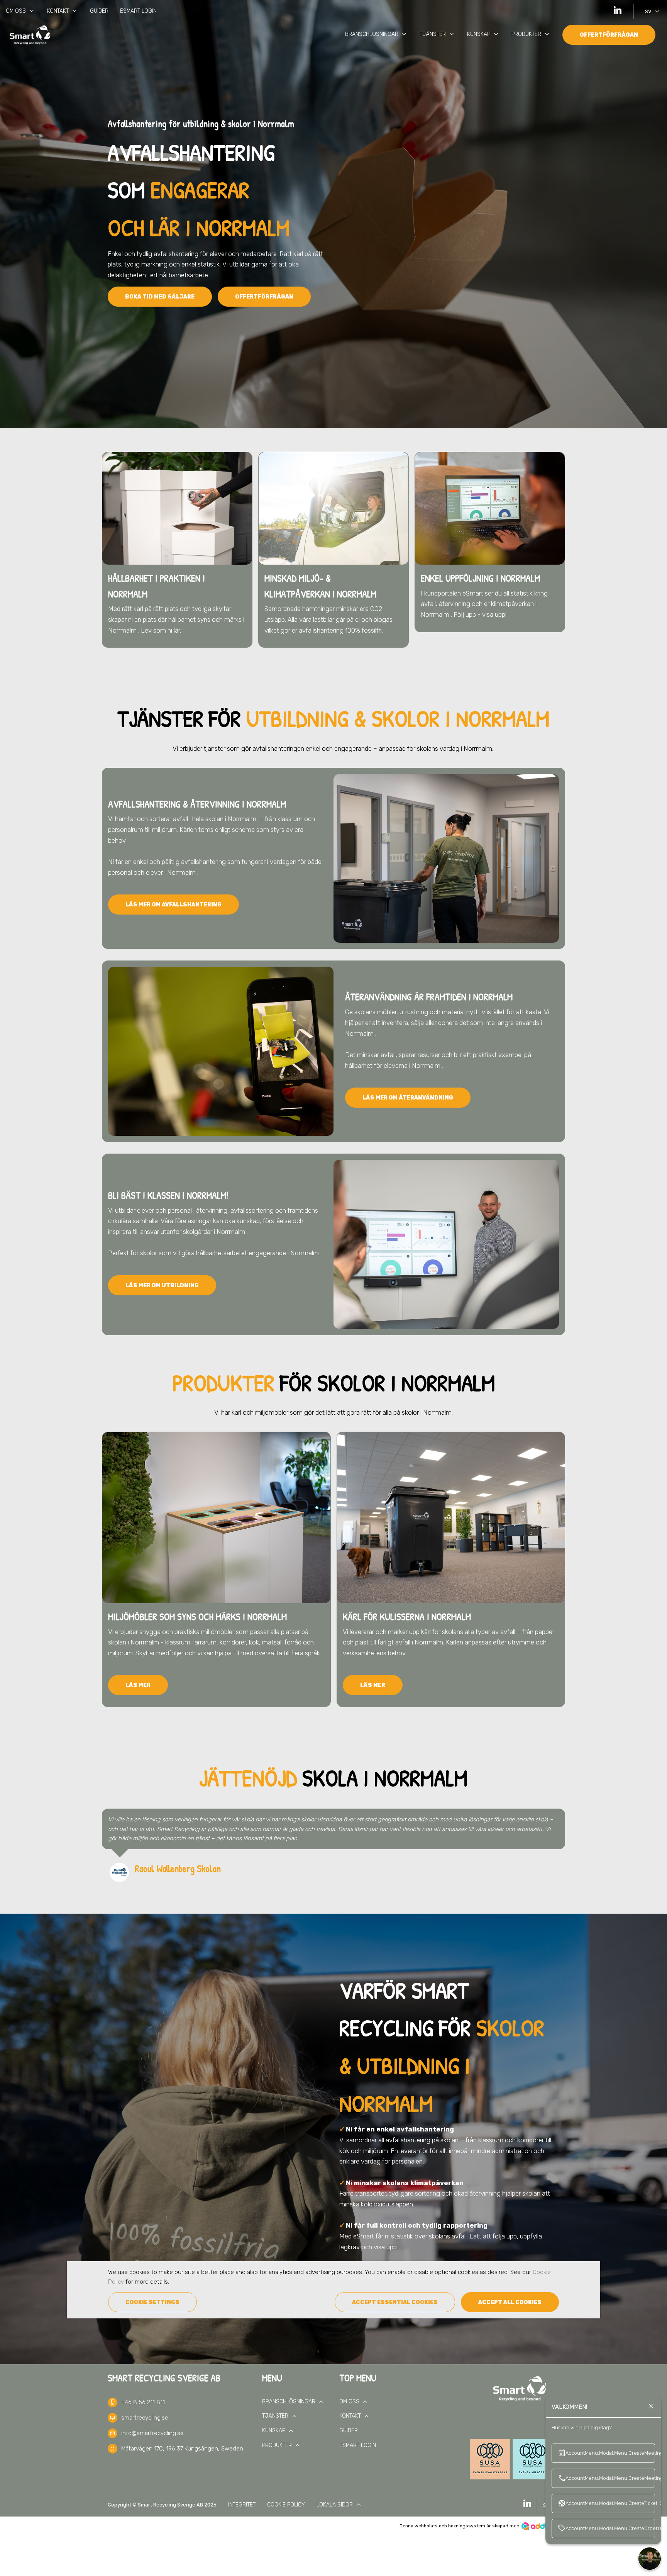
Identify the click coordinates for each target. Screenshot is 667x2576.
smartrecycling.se (145, 2418)
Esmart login (138, 11)
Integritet (242, 2505)
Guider (99, 11)
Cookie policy (286, 2505)
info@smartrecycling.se (152, 2433)
